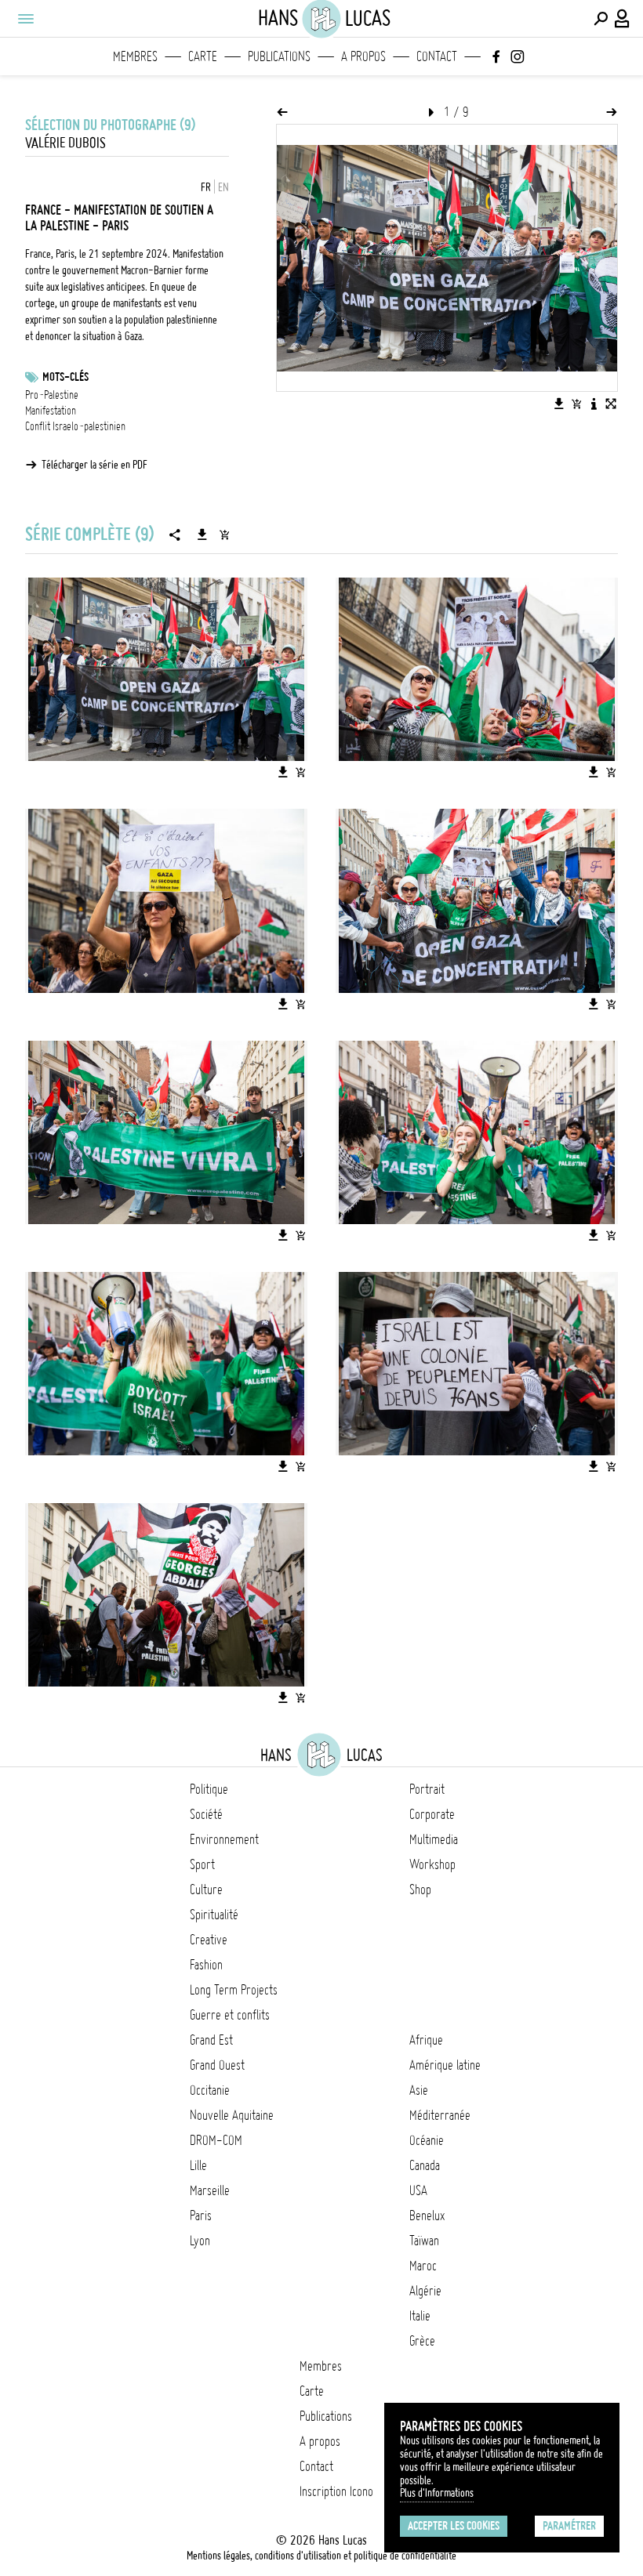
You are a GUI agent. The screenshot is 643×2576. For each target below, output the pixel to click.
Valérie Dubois (65, 143)
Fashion (206, 1965)
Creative (209, 1940)
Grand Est (211, 2040)
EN (223, 187)
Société (206, 1814)
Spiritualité (214, 1915)
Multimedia (434, 1839)
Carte (203, 56)
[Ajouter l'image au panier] (576, 404)
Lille (198, 2165)
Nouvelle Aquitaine (232, 2115)
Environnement (224, 1839)
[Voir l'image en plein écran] (611, 404)
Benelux (427, 2216)
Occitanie (210, 2090)
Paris (201, 2216)
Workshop (432, 1864)
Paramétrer (569, 2526)
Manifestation (51, 411)
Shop (420, 1889)
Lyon (200, 2241)
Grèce (422, 2341)
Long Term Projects (234, 1990)
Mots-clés (65, 377)
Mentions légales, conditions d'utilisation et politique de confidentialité (321, 2556)
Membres (135, 56)
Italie (420, 2316)
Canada (425, 2165)
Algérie (425, 2291)
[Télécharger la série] (202, 534)
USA (418, 2190)
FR (206, 187)
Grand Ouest (217, 2065)
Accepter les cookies (454, 2526)
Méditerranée (440, 2115)
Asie (419, 2090)
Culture (206, 1889)
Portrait (427, 1789)
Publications (279, 56)
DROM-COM (216, 2140)
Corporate (432, 1814)
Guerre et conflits (230, 2015)
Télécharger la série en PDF (94, 465)
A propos (363, 56)
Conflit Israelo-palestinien (75, 426)
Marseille (210, 2190)
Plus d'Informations (437, 2493)
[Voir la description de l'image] (594, 404)
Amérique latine (445, 2065)
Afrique (426, 2040)
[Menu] (25, 19)
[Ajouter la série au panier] (224, 534)
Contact (437, 56)
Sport (202, 1864)
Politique (209, 1789)
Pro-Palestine (52, 395)
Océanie (427, 2140)
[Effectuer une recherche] (601, 19)
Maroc (423, 2266)
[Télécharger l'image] (559, 404)
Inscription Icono (336, 2491)
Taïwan (424, 2241)
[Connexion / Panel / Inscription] (623, 19)
